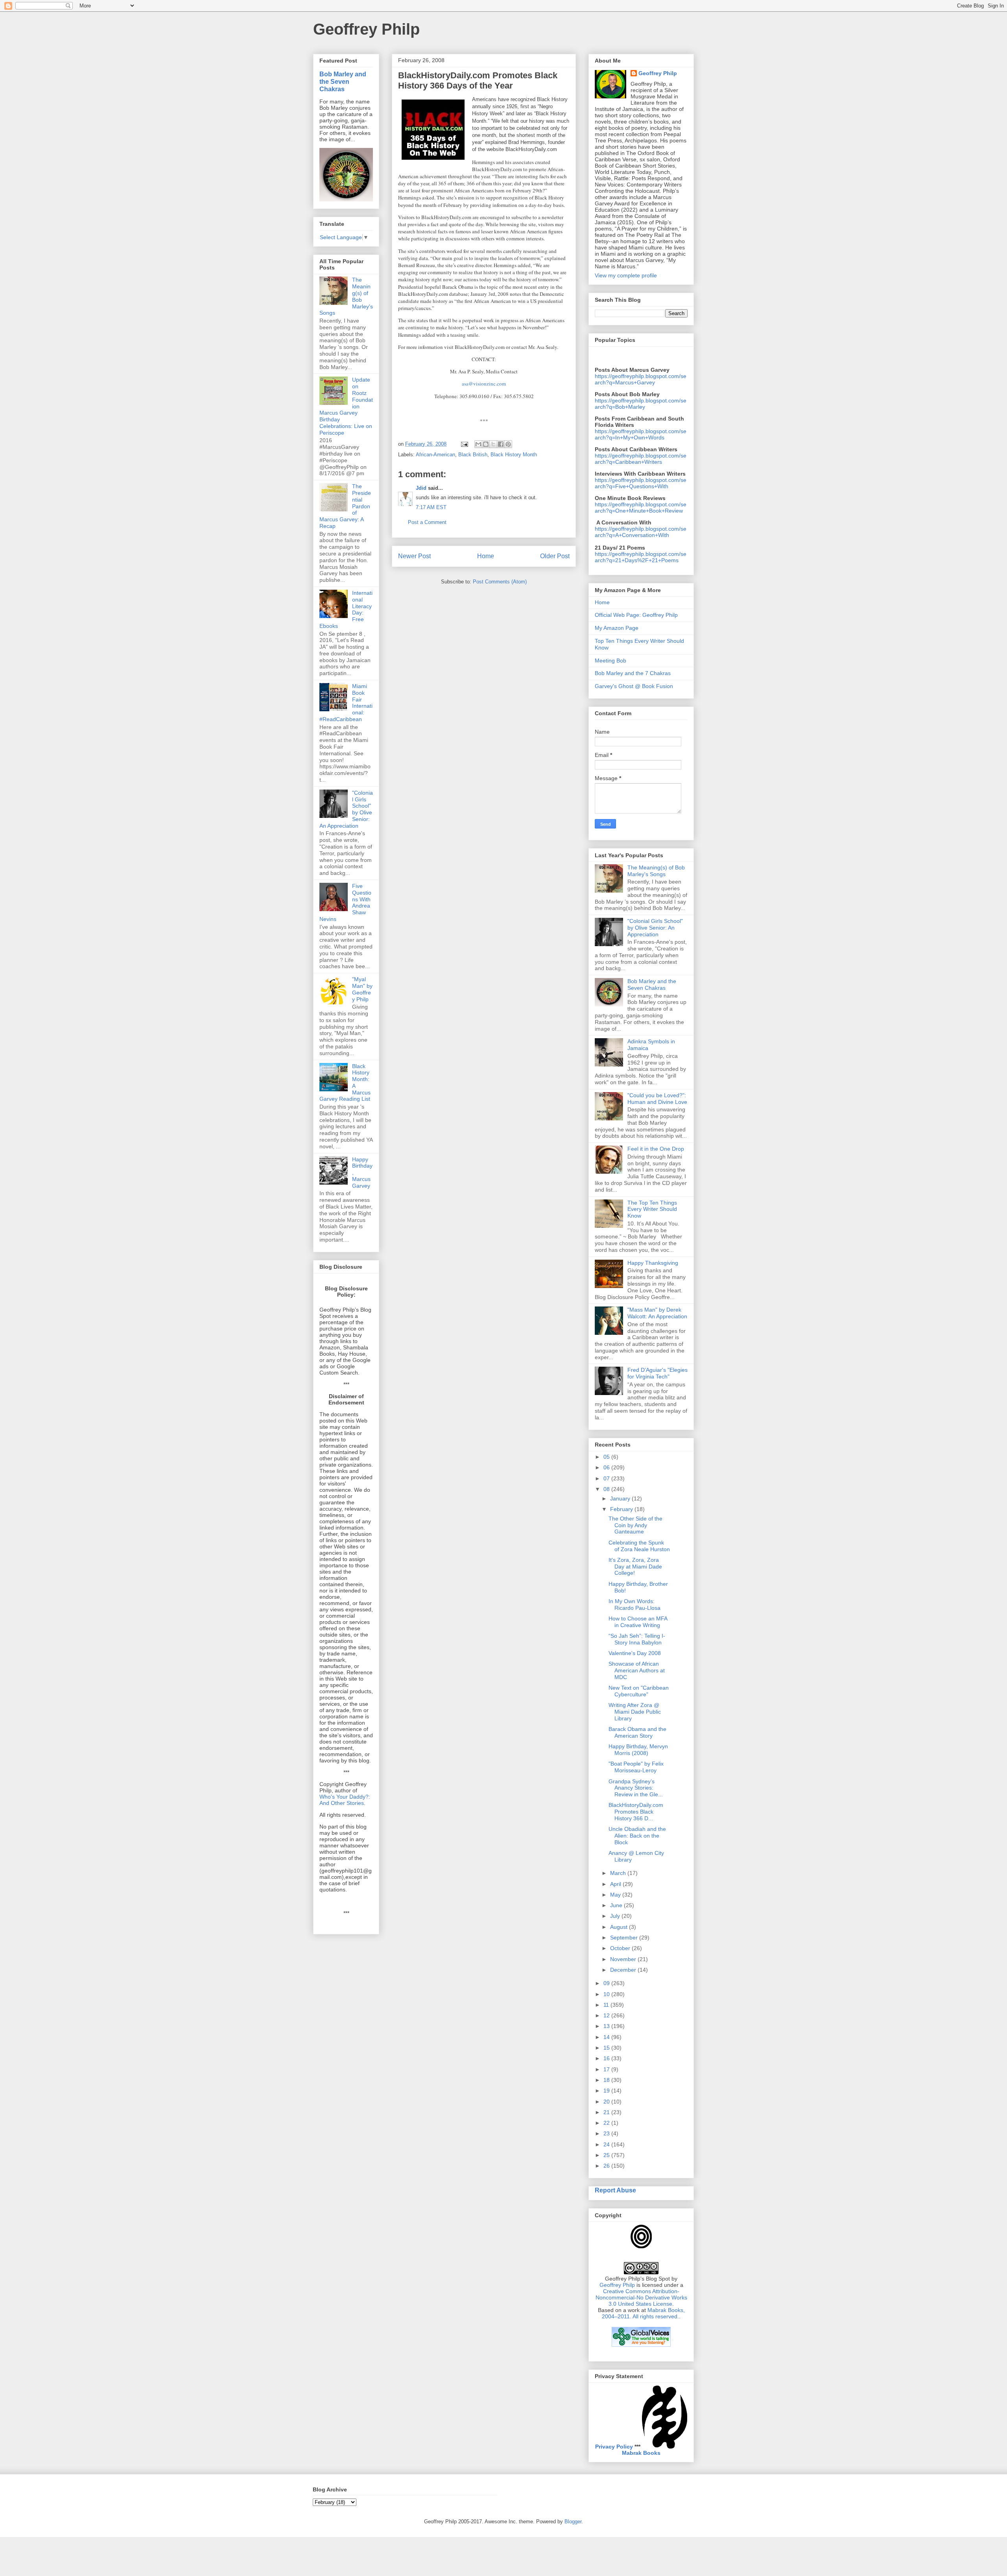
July (616, 1916)
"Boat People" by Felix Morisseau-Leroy (636, 1767)
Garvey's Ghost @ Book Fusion (634, 686)
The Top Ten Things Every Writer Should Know (652, 1209)
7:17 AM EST (431, 507)
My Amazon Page (617, 628)
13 (607, 2026)
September (625, 1938)
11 (607, 2005)
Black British (473, 455)
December (624, 1970)
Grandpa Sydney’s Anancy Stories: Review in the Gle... (636, 1788)
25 (607, 2155)
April (616, 1884)
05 (607, 1457)
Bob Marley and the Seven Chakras (343, 81)
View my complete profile (626, 275)
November (624, 1959)
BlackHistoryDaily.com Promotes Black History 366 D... (636, 1812)
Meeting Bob (610, 661)
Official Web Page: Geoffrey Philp (636, 615)
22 (607, 2123)
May (616, 1895)
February (622, 1509)
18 (607, 2080)
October (621, 1948)
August (620, 1927)
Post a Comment (427, 522)
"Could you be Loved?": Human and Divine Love (657, 1099)
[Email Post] (464, 444)
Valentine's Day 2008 (635, 1653)
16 (607, 2058)
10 (607, 1994)
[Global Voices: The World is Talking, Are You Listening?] (641, 2346)
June (617, 1905)
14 (607, 2037)
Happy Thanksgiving (653, 1263)
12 (607, 2015)
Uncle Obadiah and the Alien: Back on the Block (637, 1836)
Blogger (573, 2522)
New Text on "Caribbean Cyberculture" (639, 1691)
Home (486, 556)
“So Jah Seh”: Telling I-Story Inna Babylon (637, 1639)
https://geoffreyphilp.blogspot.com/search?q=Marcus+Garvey (641, 379)
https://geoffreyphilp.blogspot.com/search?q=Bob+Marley (641, 404)
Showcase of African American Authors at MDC (637, 1670)
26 (607, 2166)
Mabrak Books (641, 2453)
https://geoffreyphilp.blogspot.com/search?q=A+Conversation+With (641, 532)
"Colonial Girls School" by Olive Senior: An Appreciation (655, 928)
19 (607, 2091)
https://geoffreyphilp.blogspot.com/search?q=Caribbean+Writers (641, 459)
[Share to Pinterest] (508, 444)
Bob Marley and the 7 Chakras (633, 673)
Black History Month (514, 455)
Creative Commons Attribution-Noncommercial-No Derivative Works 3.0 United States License (641, 2297)
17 (607, 2069)
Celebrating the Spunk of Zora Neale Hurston (639, 1546)
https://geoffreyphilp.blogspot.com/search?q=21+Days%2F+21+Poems (641, 557)
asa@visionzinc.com (484, 384)
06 (607, 1467)
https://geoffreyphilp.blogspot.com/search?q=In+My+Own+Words (641, 434)
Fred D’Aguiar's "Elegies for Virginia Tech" (658, 1373)
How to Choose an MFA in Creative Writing (638, 1622)
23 (607, 2133)
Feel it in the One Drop (656, 1149)
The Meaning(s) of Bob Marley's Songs (656, 871)
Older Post (555, 556)
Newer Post (414, 556)
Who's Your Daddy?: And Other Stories (345, 1800)
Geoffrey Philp (366, 29)
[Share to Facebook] (501, 444)
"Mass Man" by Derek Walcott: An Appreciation (657, 1313)
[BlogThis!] (486, 444)
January (621, 1498)
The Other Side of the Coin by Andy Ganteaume (635, 1525)
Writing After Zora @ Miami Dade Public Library (635, 1712)
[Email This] (478, 444)
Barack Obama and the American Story (637, 1732)
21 (607, 2112)
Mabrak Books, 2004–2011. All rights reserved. (643, 2313)
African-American (435, 455)
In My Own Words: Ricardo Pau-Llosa (634, 1604)
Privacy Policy (614, 2447)
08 (607, 1489)
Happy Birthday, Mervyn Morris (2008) (638, 1750)
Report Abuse (615, 2190)
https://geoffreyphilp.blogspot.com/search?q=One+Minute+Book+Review (641, 507)
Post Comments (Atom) (500, 582)
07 (607, 1478)
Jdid (421, 488)
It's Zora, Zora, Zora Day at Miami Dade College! (635, 1567)
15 (607, 2048)
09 (607, 1983)
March (619, 1873)
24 (607, 2144)
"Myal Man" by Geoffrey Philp (362, 989)
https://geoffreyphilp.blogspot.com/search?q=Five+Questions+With (641, 483)
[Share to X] (493, 444)
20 (607, 2102)
